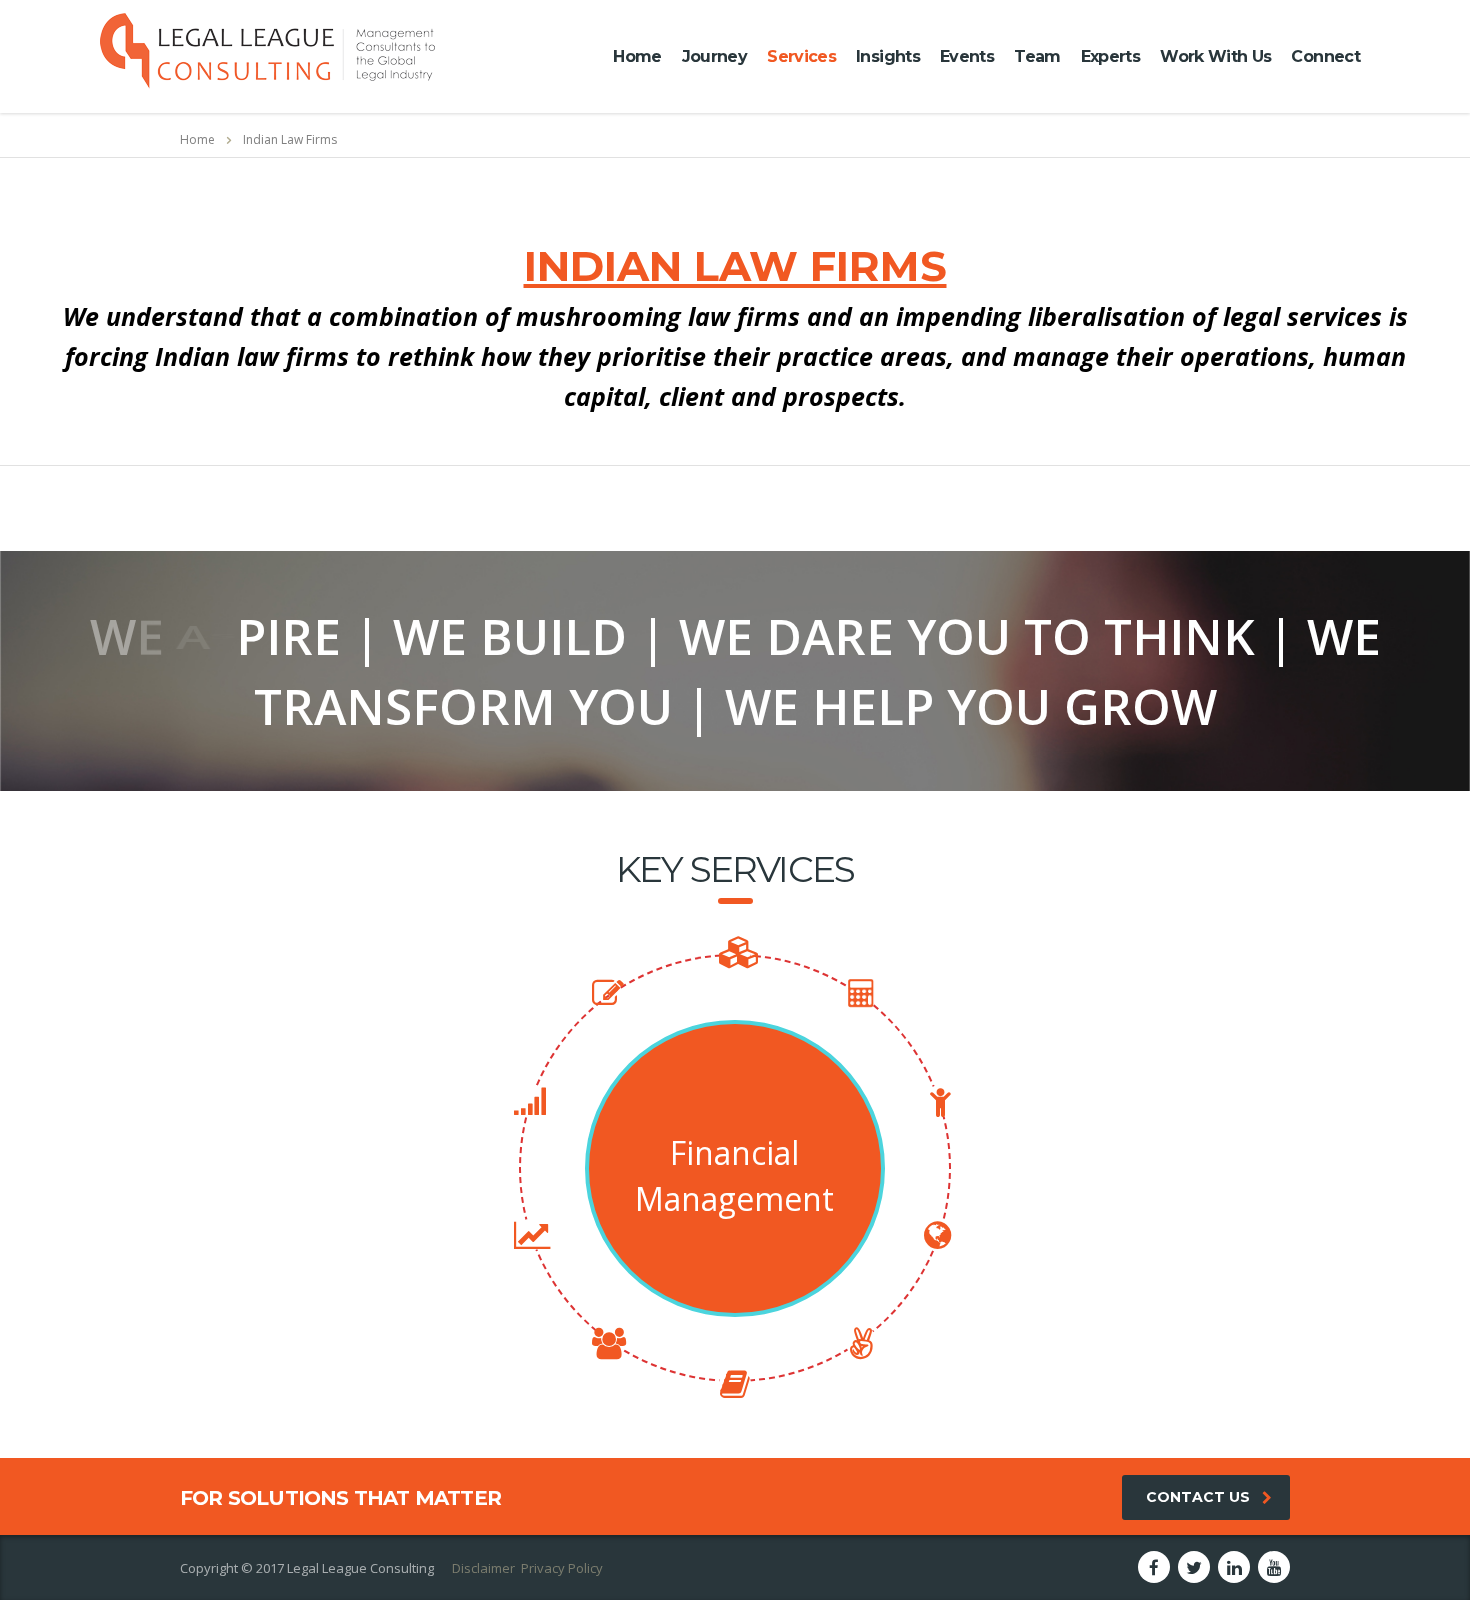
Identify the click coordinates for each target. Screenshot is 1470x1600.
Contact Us (1198, 1497)
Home (637, 56)
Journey (715, 56)
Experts (1111, 56)
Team (1037, 56)
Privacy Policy (562, 1568)
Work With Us (1215, 56)
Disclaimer (483, 1568)
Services (801, 56)
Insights (888, 56)
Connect (1325, 56)
